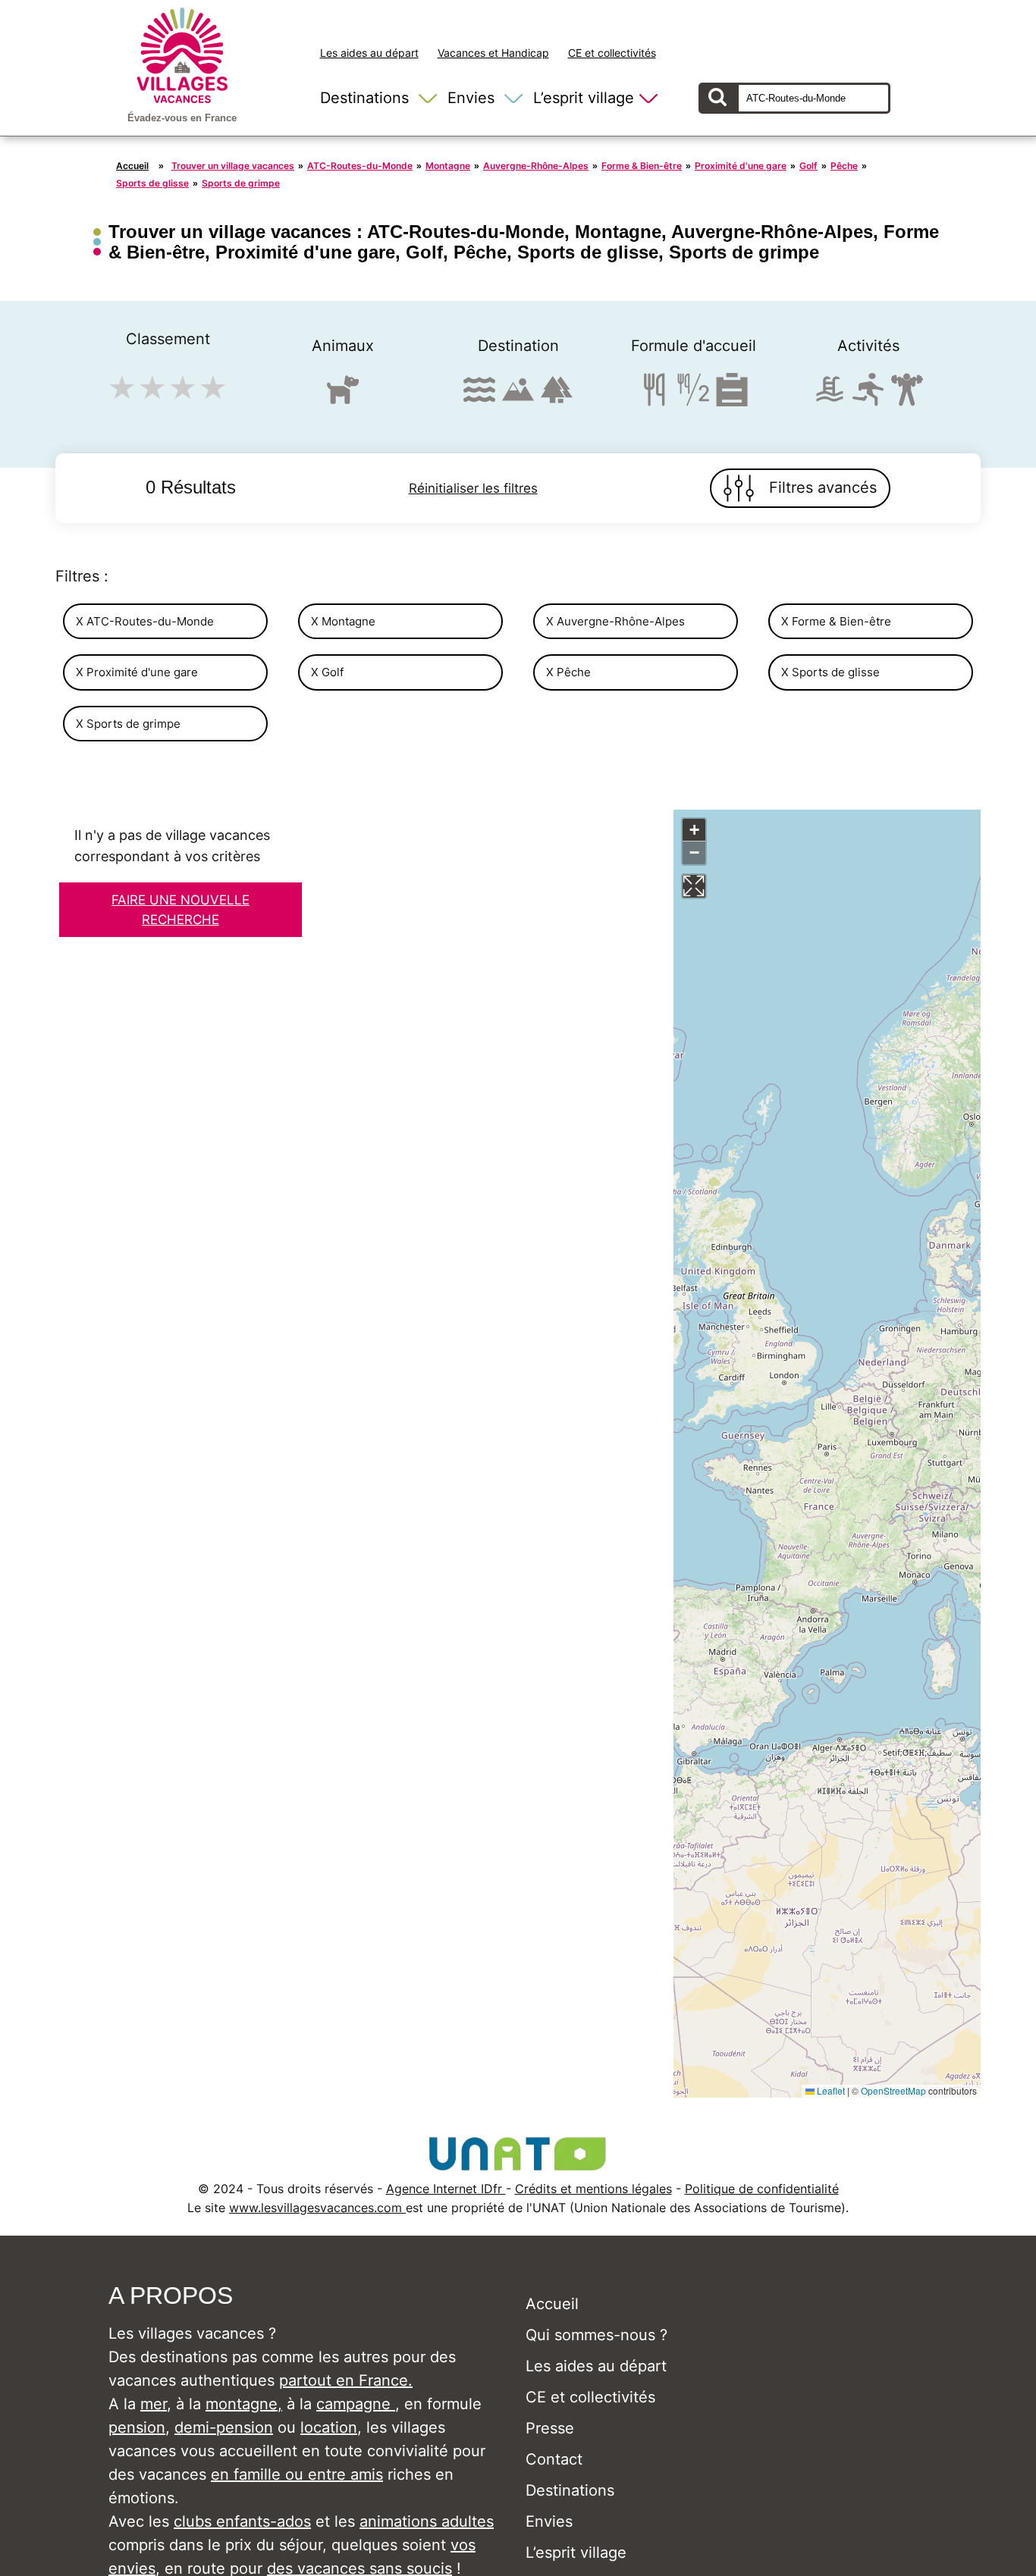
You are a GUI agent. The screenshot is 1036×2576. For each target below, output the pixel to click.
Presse (550, 2428)
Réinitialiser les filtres (473, 488)
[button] (694, 830)
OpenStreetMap (893, 2090)
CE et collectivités (612, 53)
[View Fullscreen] (694, 886)
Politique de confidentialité (762, 2189)
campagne (356, 2404)
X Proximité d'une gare (137, 672)
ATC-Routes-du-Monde (360, 166)
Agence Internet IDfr (446, 2189)
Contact (554, 2459)
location (329, 2427)
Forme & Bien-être (642, 166)
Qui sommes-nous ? (596, 2335)
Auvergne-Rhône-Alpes (536, 166)
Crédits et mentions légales (593, 2189)
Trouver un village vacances (233, 166)
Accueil (132, 166)
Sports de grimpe (241, 183)
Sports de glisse (152, 183)
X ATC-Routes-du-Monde (145, 621)
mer (154, 2404)
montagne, (244, 2404)
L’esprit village (584, 98)
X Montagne (343, 621)
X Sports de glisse (830, 672)
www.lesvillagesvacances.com (317, 2208)
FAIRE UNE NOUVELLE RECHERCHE (181, 910)
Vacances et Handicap (493, 53)
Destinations (364, 98)
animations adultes (427, 2521)
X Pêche (568, 672)
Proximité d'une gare (741, 166)
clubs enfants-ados (242, 2521)
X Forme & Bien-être (836, 621)
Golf (808, 166)
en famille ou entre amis (297, 2474)
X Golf (327, 672)
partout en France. (346, 2380)
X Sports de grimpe (128, 724)
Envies (471, 98)
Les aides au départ (369, 53)
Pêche (844, 166)
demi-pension (224, 2427)
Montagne (448, 166)
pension (137, 2427)
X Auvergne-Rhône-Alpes (615, 621)
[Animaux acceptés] (343, 396)
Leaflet (830, 2090)
